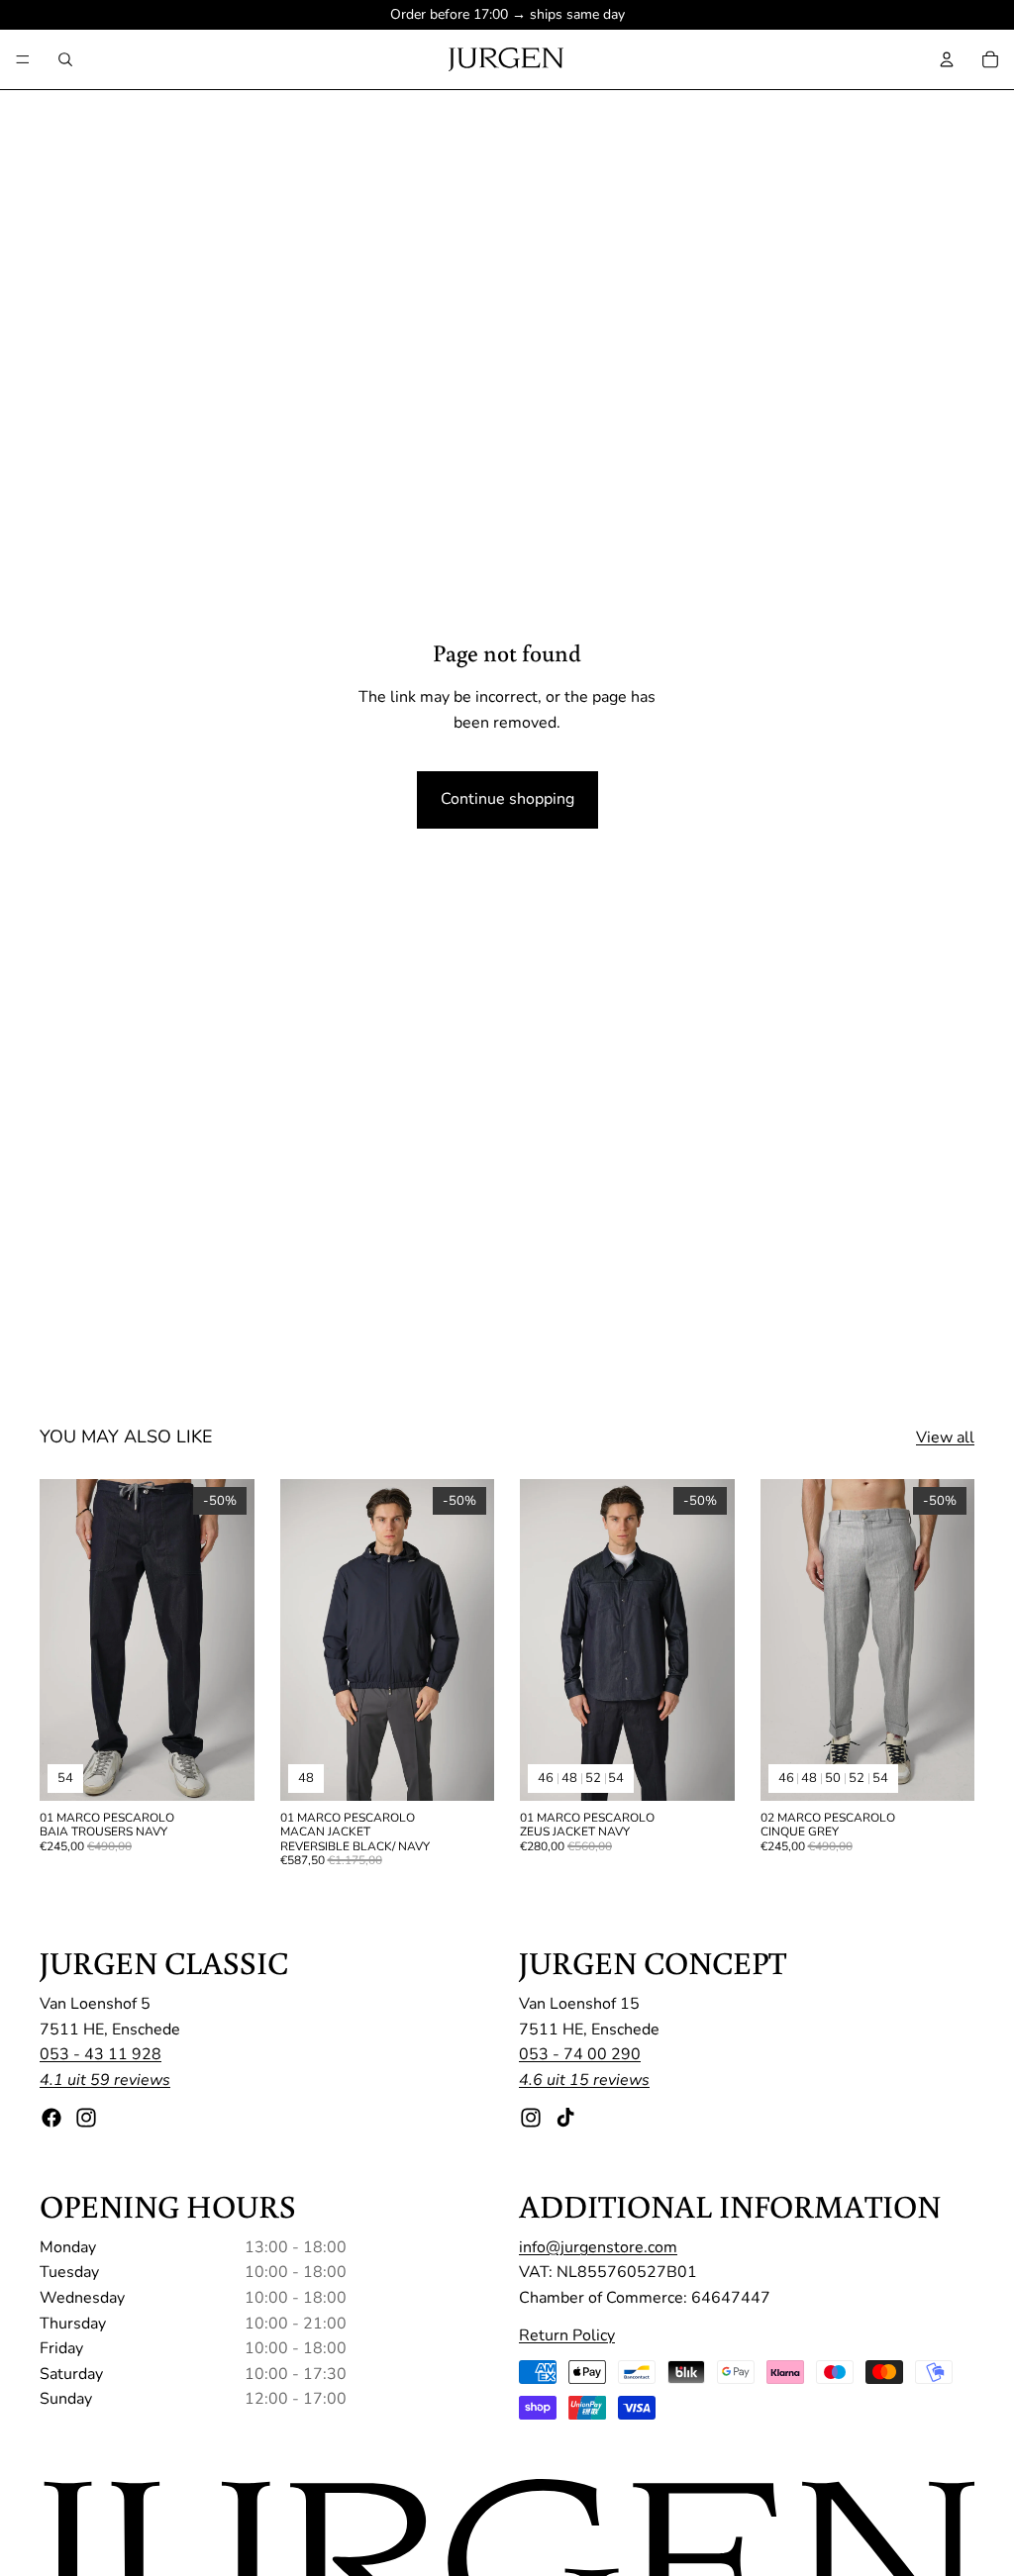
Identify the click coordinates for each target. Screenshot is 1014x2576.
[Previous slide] (61, 1639)
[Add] (463, 1770)
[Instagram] (86, 2117)
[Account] (947, 59)
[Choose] (224, 1770)
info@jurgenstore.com (598, 2246)
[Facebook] (51, 2117)
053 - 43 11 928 (101, 2054)
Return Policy (567, 2334)
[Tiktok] (565, 2117)
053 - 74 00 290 (580, 2054)
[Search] (65, 59)
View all (945, 1437)
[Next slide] (233, 1639)
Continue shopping (507, 799)
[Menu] (23, 59)
